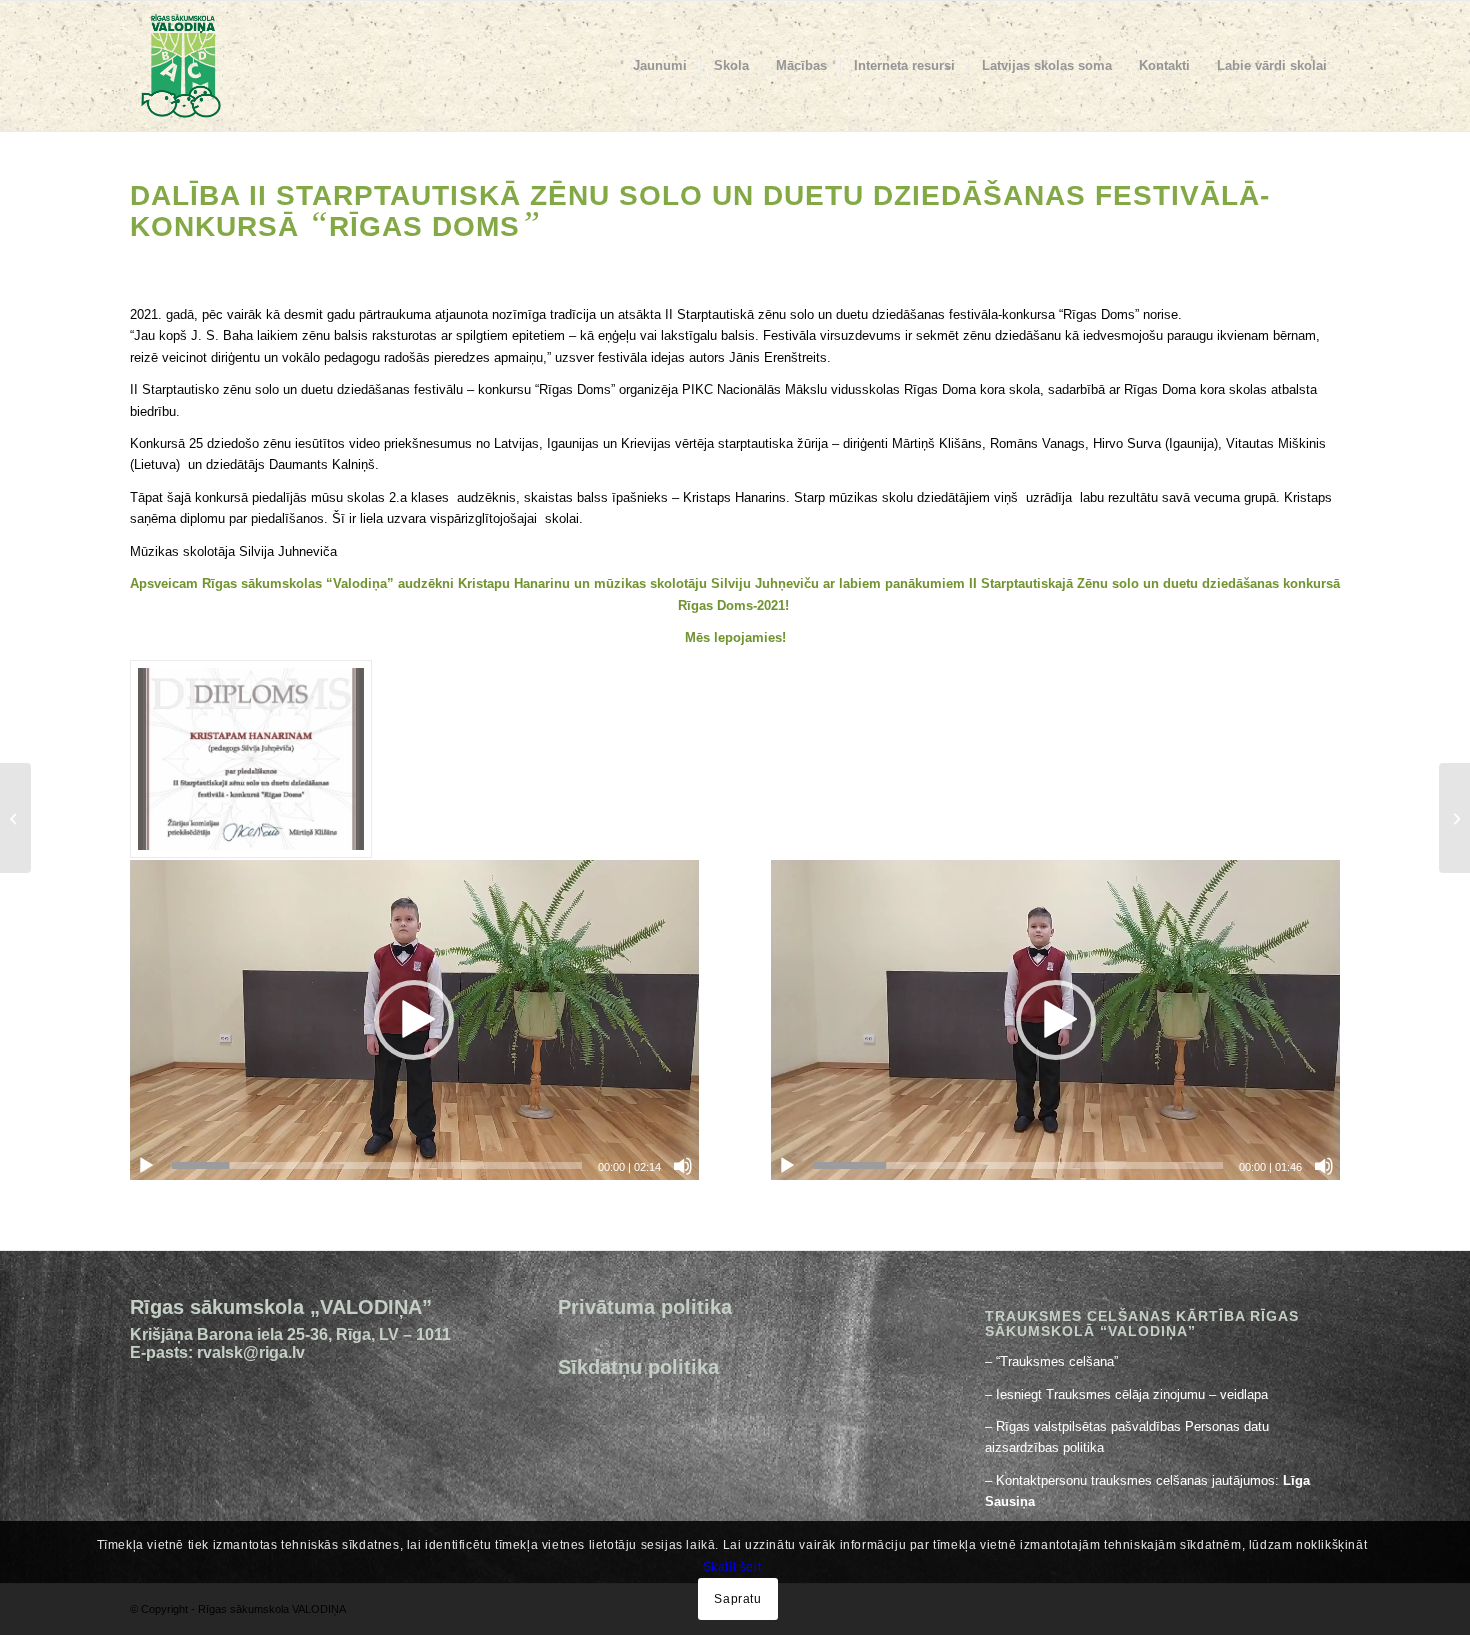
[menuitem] (660, 66)
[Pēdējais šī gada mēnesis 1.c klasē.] (1454, 818)
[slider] (377, 1165)
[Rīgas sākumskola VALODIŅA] (181, 66)
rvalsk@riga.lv (251, 1352)
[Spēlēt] (146, 1166)
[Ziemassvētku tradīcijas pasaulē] (15, 818)
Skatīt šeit (732, 1567)
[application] (414, 1020)
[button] (414, 1020)
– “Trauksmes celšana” (1053, 1361)
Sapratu (737, 1600)
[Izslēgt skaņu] (683, 1166)
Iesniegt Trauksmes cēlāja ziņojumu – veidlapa (1132, 1394)
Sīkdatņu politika (638, 1367)
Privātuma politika (645, 1307)
